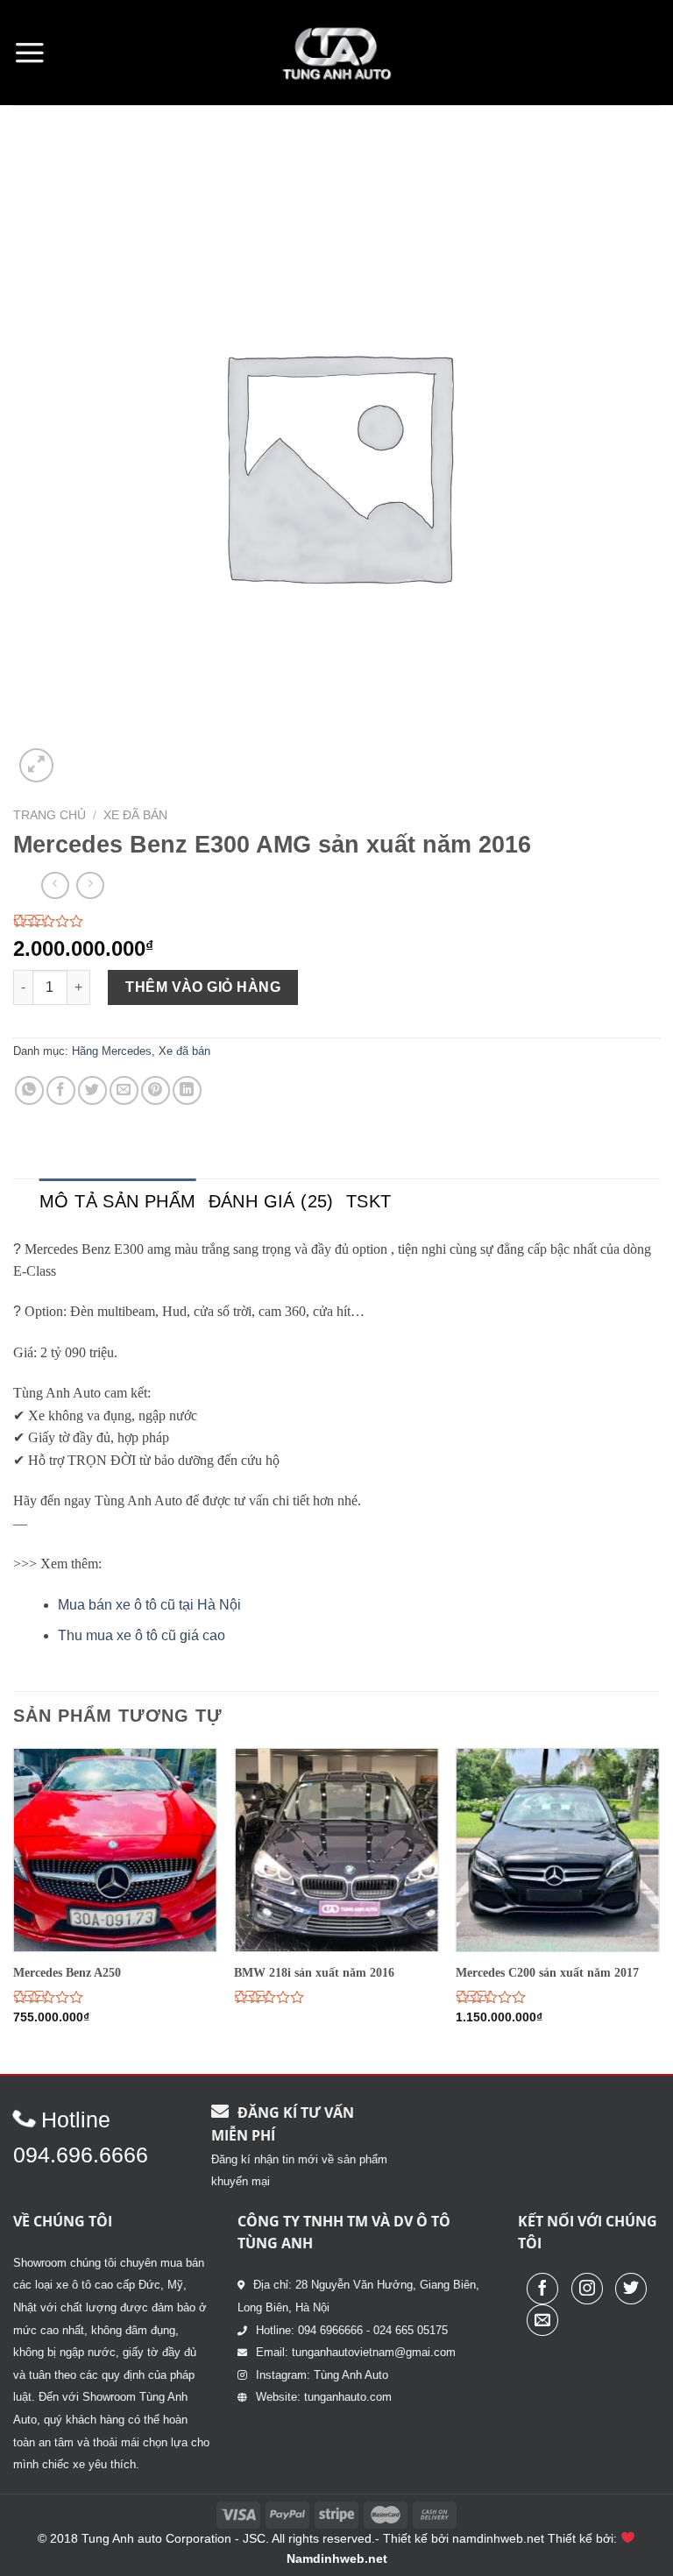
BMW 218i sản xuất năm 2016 (314, 1972)
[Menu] (30, 53)
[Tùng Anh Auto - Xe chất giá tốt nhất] (336, 53)
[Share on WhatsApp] (29, 1090)
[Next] (659, 1909)
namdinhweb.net (498, 2538)
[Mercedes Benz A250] (115, 1850)
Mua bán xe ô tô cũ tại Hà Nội (149, 1605)
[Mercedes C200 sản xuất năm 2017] (558, 1850)
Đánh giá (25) (271, 1201)
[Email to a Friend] (124, 1090)
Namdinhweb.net (337, 2558)
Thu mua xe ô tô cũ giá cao (142, 1635)
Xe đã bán (135, 815)
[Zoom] (36, 765)
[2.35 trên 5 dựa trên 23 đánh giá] (336, 921)
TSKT (369, 1201)
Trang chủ (50, 815)
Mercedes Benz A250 (67, 1972)
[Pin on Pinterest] (156, 1090)
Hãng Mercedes (112, 1051)
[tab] (118, 1201)
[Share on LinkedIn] (187, 1090)
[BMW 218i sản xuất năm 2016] (336, 1850)
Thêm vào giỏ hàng (203, 987)
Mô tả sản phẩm (118, 1201)
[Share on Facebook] (61, 1090)
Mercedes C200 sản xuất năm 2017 (547, 1972)
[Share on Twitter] (92, 1090)
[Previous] (14, 1909)
